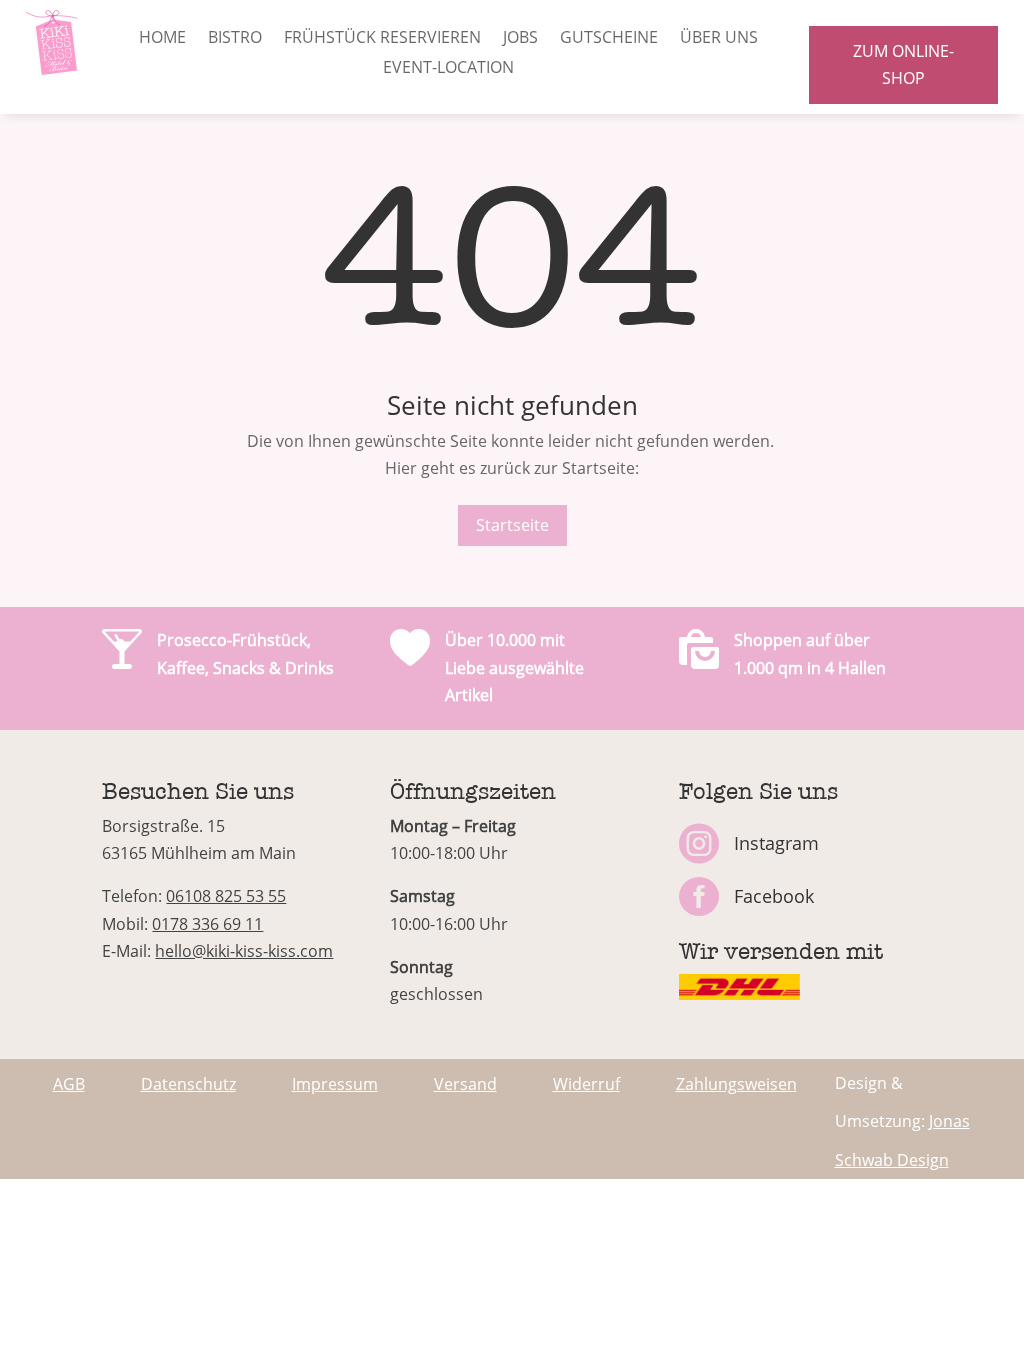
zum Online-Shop (903, 64)
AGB (69, 1084)
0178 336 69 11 (207, 924)
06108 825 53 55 (226, 896)
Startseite (512, 525)
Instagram (776, 843)
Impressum (335, 1084)
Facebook (774, 896)
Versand (465, 1084)
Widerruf (586, 1084)
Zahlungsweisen (736, 1084)
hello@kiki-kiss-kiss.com (244, 951)
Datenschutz (188, 1084)
